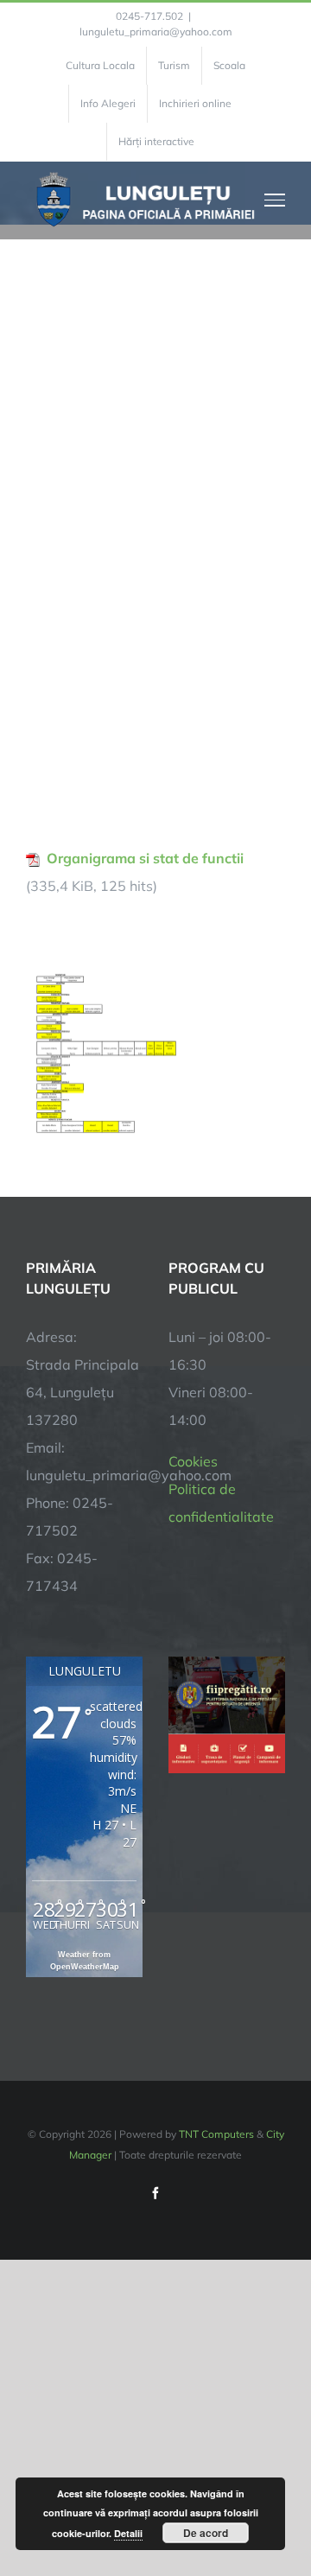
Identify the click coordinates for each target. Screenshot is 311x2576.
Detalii (128, 2533)
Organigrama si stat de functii (145, 858)
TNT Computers (216, 2134)
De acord (206, 2533)
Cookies (193, 1461)
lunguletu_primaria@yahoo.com (156, 32)
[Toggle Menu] (275, 200)
